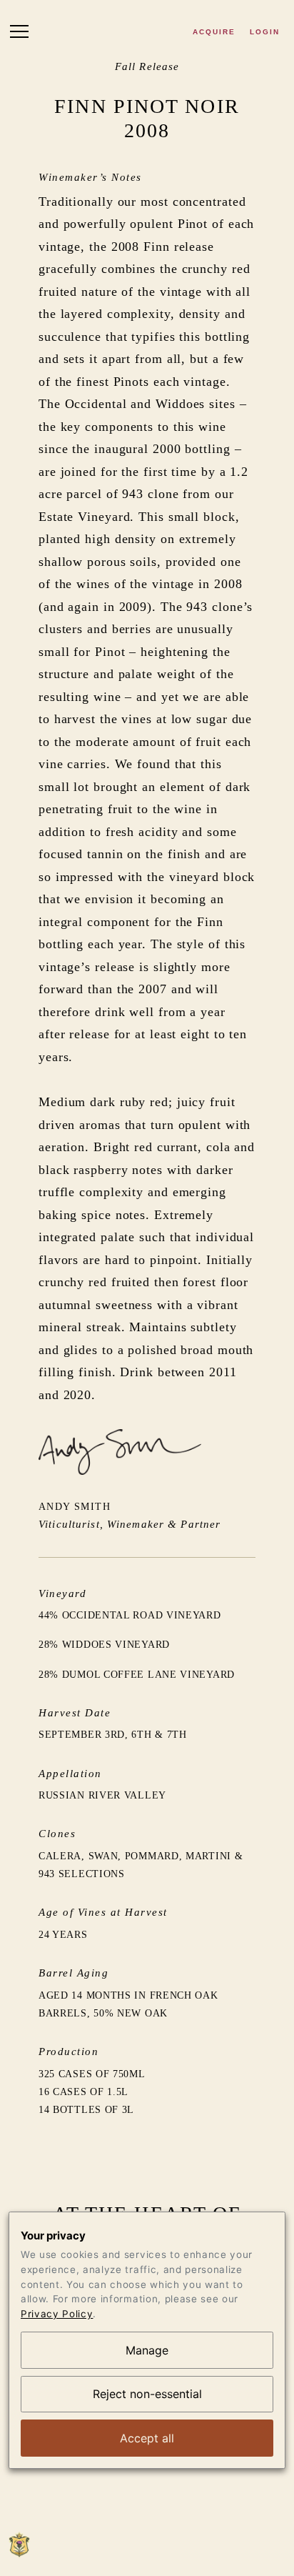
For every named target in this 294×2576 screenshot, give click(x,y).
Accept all (147, 2438)
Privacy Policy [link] (57, 2314)
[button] (19, 34)
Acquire (214, 32)
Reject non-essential (147, 2394)
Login (265, 32)
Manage (147, 2350)
